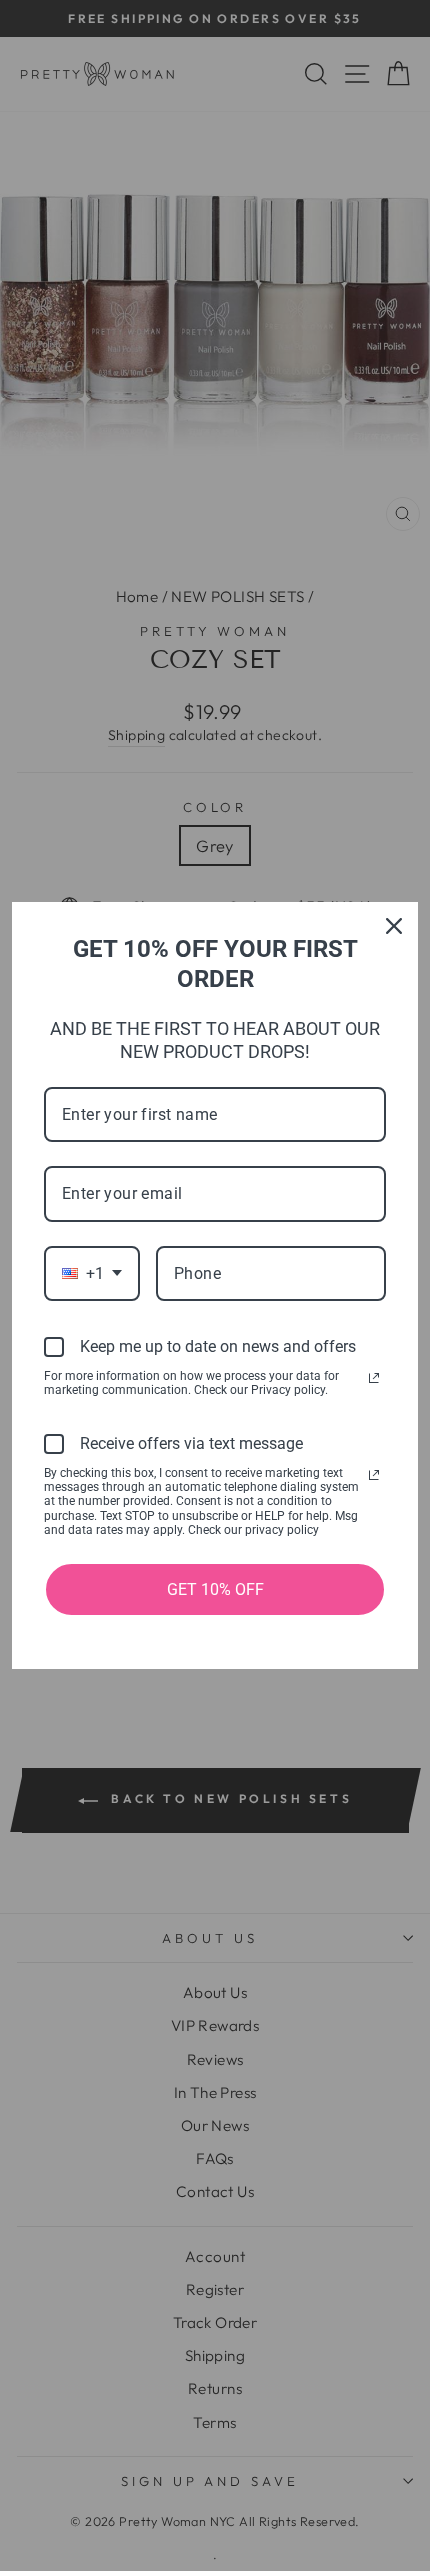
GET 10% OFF (215, 1589)
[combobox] (92, 1273)
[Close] (394, 926)
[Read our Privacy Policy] (374, 1378)
